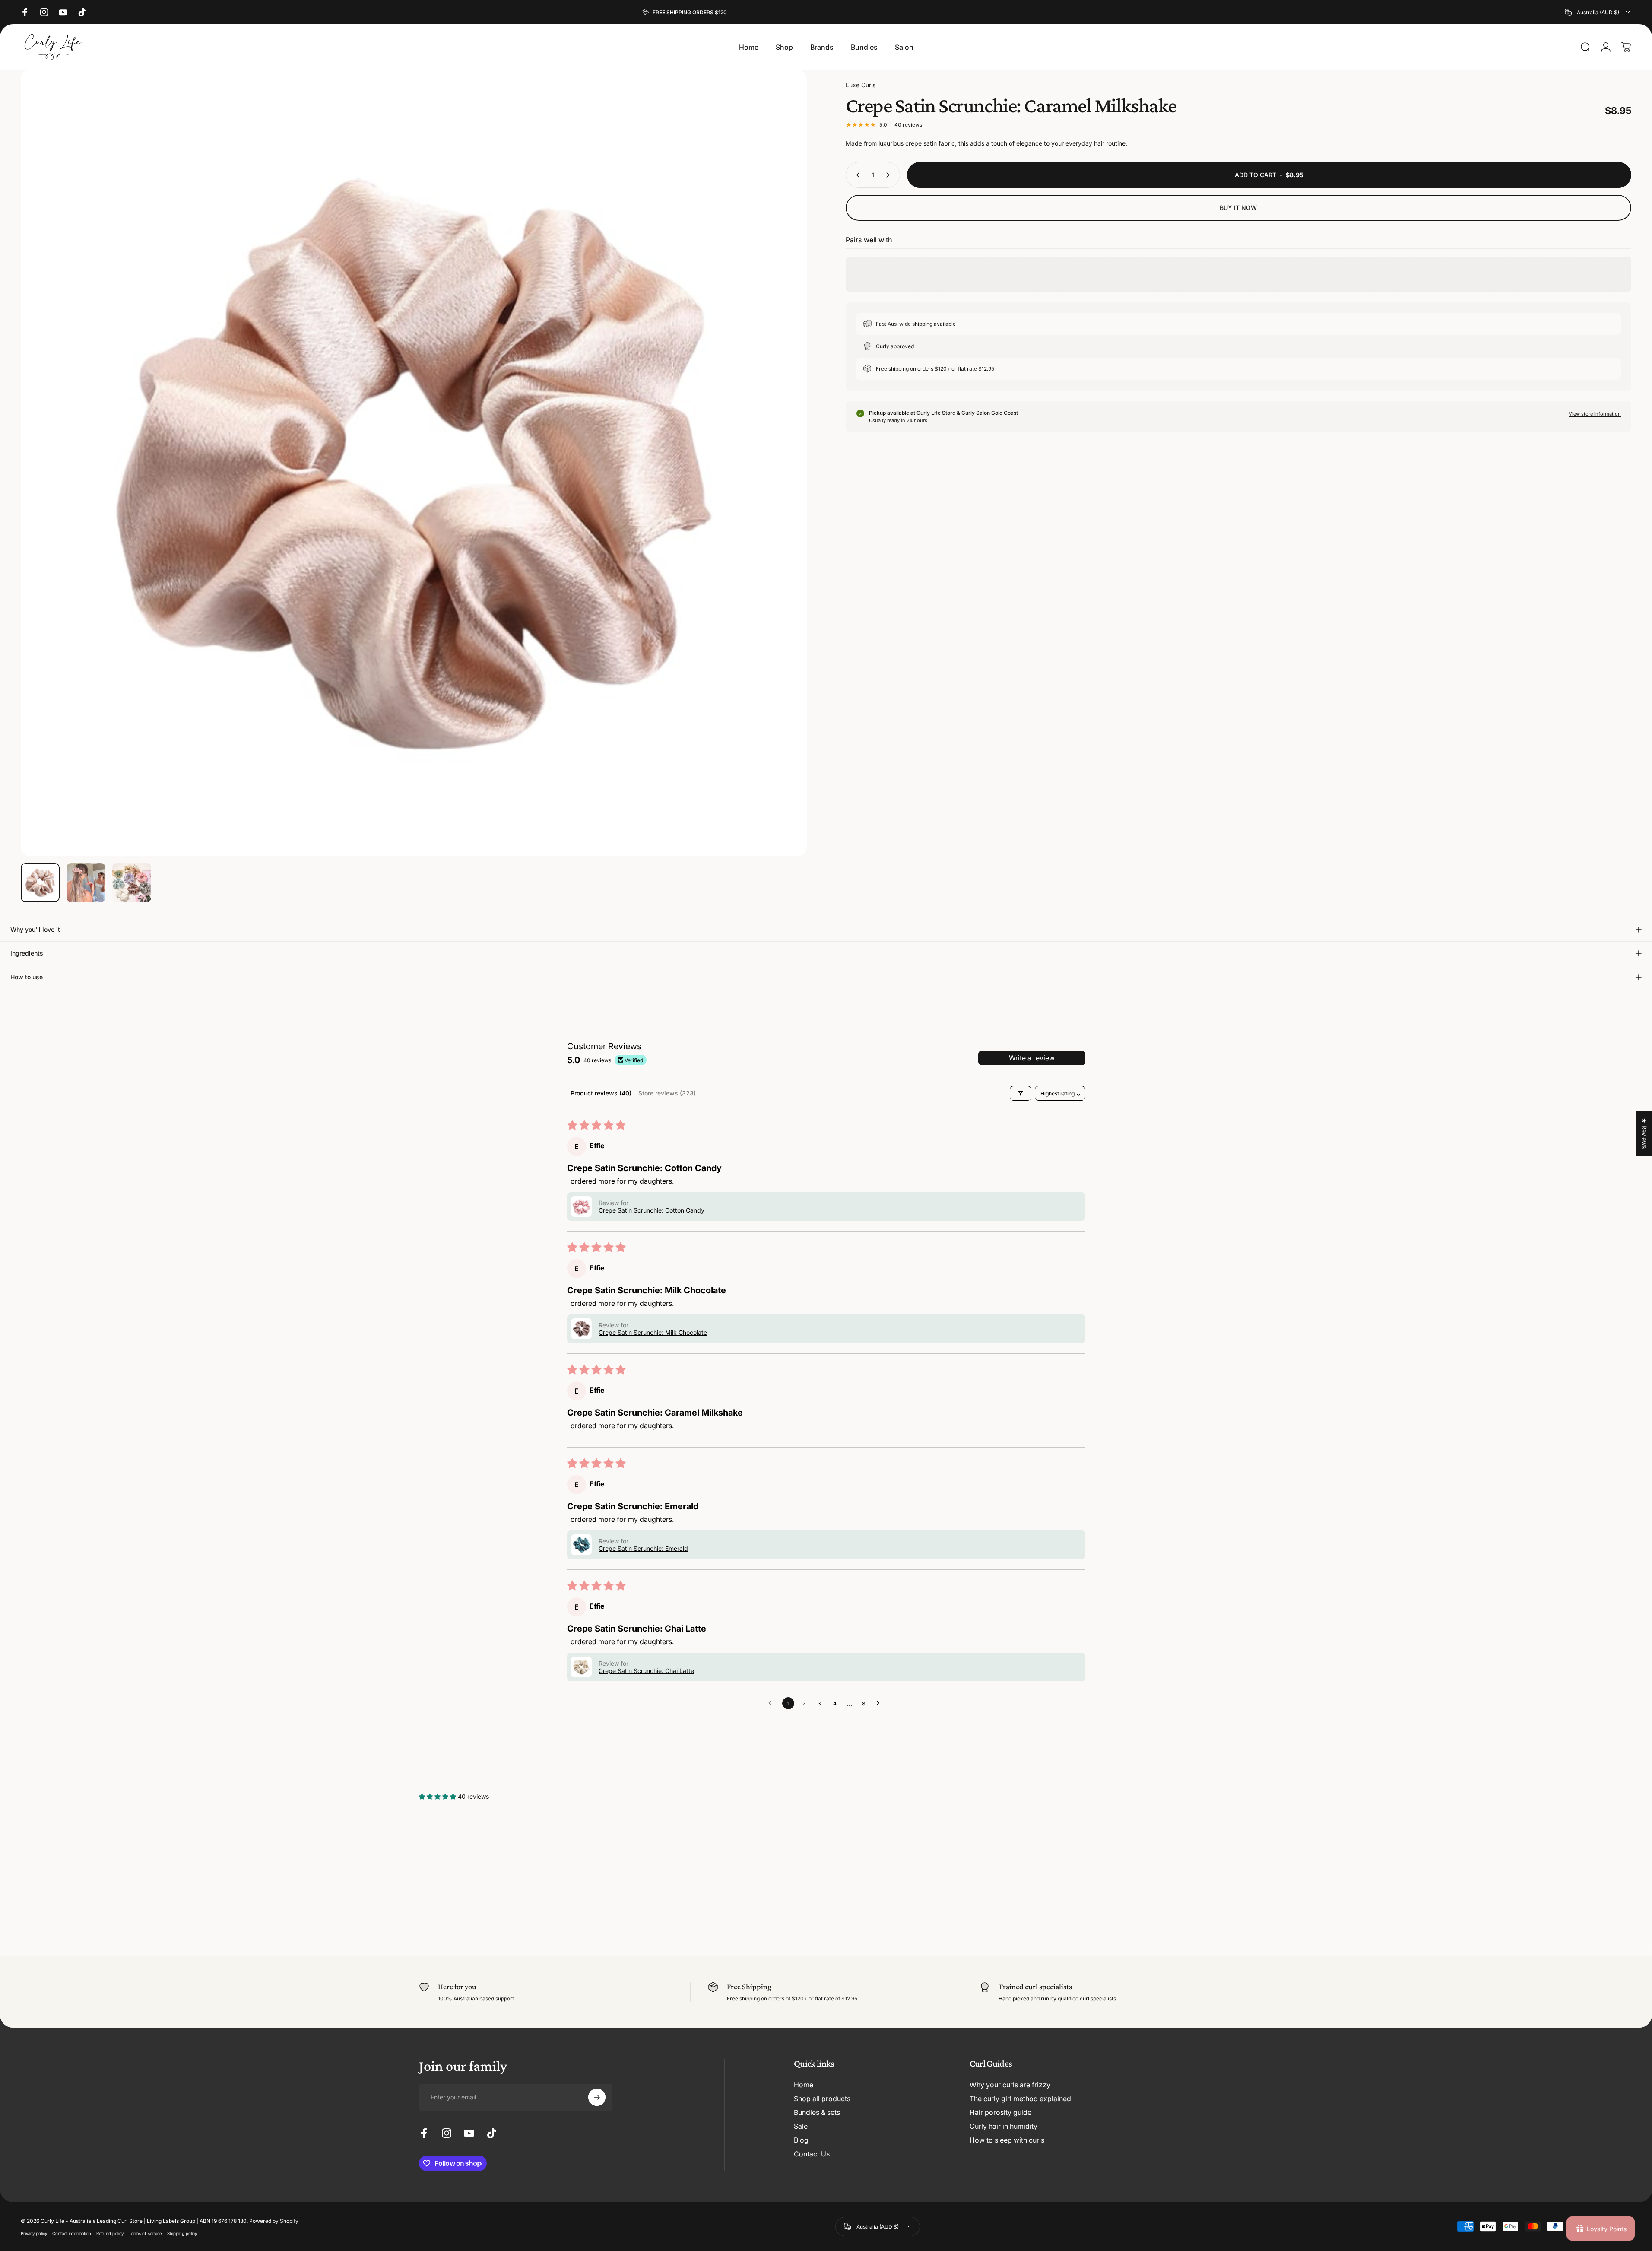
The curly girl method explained (1020, 2099)
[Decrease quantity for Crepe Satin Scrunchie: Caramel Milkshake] (856, 175)
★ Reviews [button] (1644, 1133)
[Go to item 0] (40, 883)
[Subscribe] (597, 2097)
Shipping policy (182, 2233)
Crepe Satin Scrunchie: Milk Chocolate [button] (653, 1332)
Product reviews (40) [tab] (601, 1093)
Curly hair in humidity (1004, 2126)
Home (804, 2085)
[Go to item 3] (132, 883)
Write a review (1032, 1058)
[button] (581, 1206)
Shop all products (822, 2099)
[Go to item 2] (86, 883)
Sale (801, 2126)
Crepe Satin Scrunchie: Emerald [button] (643, 1548)
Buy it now (1238, 208)
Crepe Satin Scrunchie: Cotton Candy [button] (652, 1210)
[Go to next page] (880, 1703)
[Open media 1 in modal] (414, 463)
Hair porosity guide (1000, 2112)
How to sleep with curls (1007, 2140)
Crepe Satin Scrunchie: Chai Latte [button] (646, 1671)
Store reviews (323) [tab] (667, 1093)
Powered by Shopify (274, 2221)
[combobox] (1598, 12)
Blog (801, 2140)
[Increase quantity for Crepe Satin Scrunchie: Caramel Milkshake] (890, 175)
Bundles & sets (817, 2112)
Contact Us (812, 2154)
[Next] (784, 484)
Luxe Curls (861, 85)
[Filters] (1021, 1093)
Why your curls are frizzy (1010, 2085)
